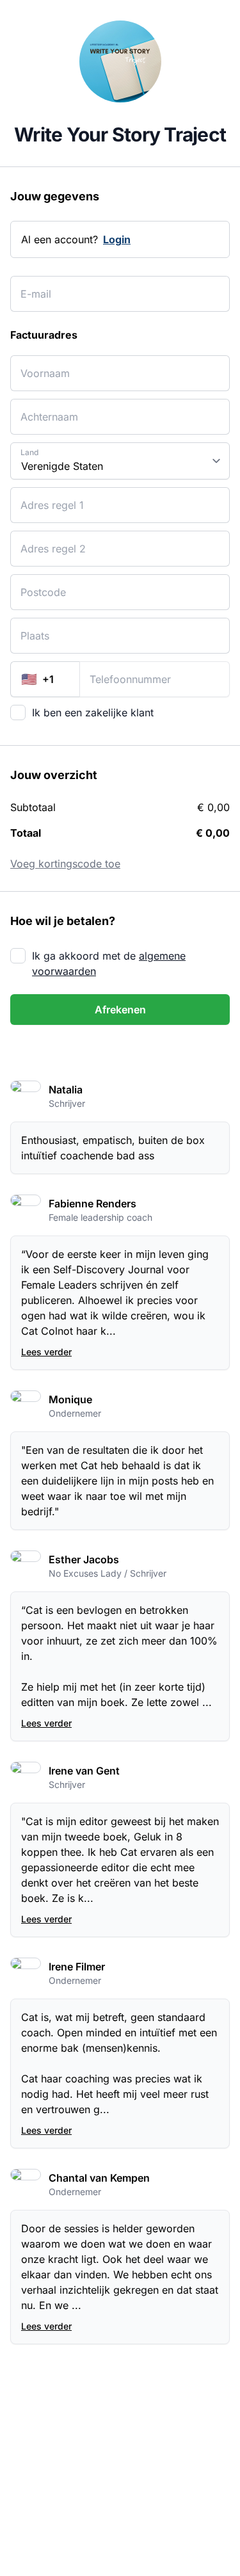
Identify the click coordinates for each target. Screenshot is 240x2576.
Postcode (37, 584)
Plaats (32, 628)
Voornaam (39, 365)
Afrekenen (120, 1010)
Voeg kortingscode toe (65, 864)
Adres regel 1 (44, 497)
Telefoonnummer (124, 671)
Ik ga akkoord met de (109, 963)
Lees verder (46, 1352)
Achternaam (43, 409)
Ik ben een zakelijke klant (93, 712)
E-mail (32, 286)
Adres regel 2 (45, 541)
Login (117, 239)
